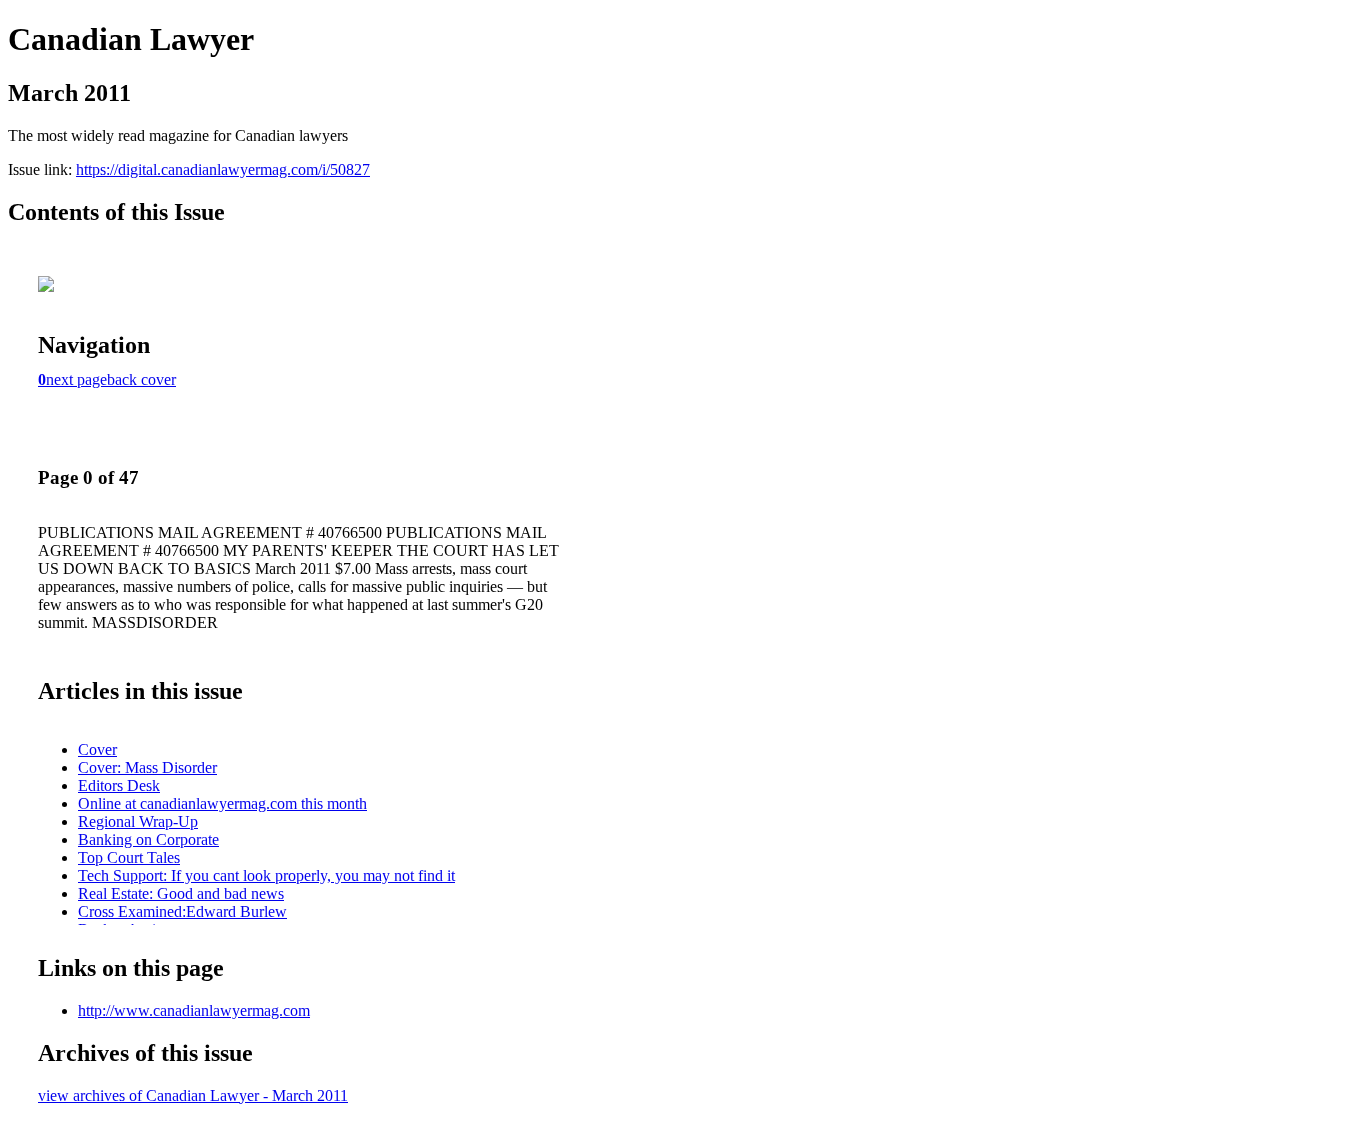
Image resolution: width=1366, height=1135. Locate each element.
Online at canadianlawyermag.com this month (222, 803)
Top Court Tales (129, 857)
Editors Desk (119, 785)
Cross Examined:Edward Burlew (182, 911)
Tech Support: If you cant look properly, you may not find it (266, 875)
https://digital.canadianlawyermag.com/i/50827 (223, 169)
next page (76, 379)
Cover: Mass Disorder (147, 767)
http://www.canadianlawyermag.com (194, 1010)
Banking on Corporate (148, 839)
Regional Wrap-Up (138, 821)
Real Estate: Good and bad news (181, 893)
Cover (97, 749)
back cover (141, 379)
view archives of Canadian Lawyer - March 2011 (193, 1095)
